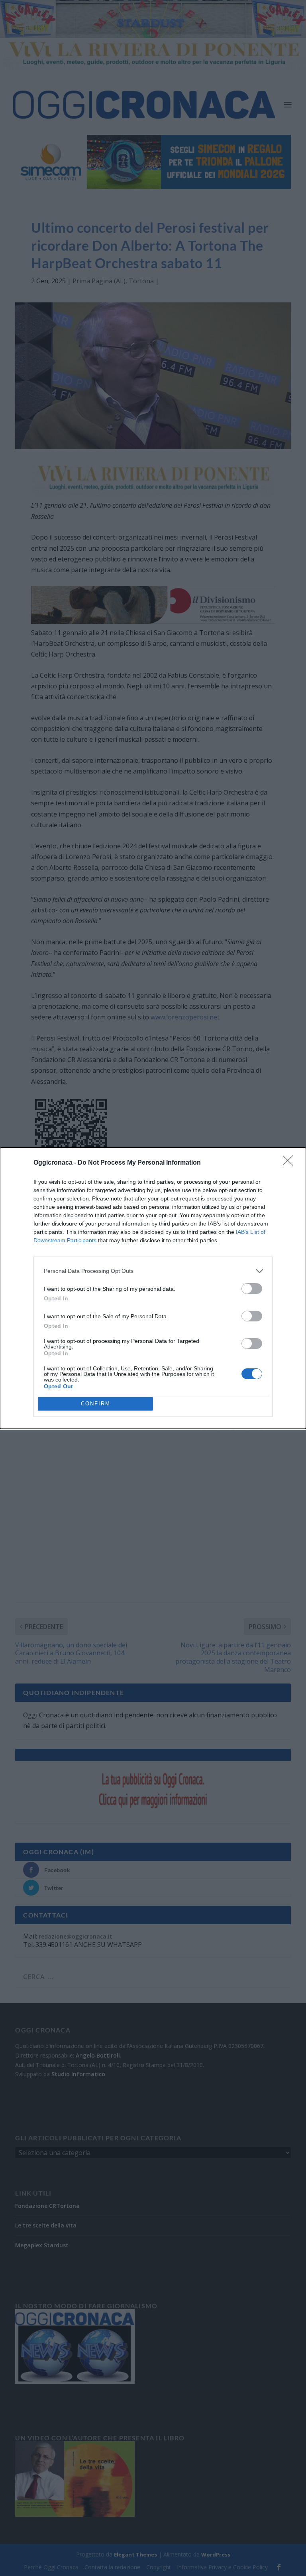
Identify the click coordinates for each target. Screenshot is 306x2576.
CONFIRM (96, 1404)
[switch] (252, 1289)
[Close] (290, 1163)
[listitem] (153, 1271)
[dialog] (153, 1288)
